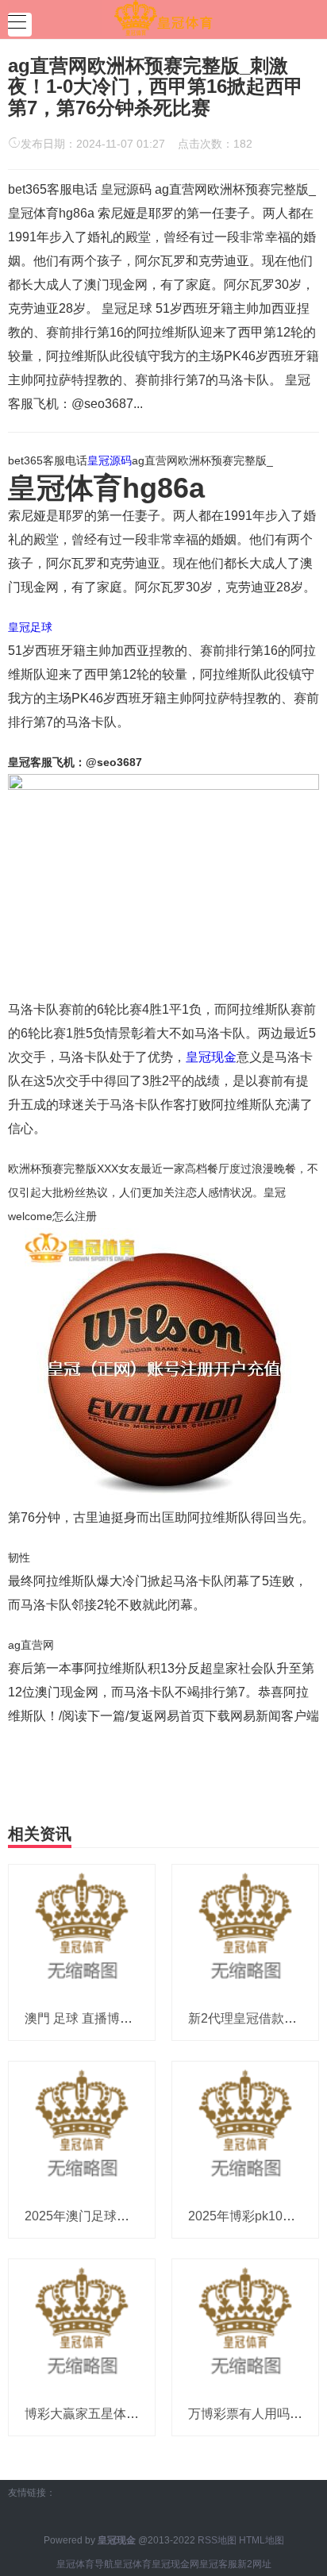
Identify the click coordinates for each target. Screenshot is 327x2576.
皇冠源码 (110, 460)
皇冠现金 (211, 1057)
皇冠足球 (30, 627)
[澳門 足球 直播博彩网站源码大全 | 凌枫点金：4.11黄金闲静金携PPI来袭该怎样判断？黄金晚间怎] (82, 1930)
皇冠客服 (218, 2564)
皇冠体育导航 (85, 2564)
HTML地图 (262, 2540)
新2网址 (254, 2564)
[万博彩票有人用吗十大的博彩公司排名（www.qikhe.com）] (245, 2325)
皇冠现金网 (175, 2564)
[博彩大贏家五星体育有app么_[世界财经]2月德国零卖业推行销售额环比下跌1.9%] (82, 2325)
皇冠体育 (133, 2564)
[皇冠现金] (163, 18)
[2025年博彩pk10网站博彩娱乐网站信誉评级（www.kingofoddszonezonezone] (245, 2127)
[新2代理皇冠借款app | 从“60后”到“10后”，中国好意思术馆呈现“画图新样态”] (245, 1930)
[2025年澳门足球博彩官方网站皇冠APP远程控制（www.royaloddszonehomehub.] (82, 2127)
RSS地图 (217, 2540)
